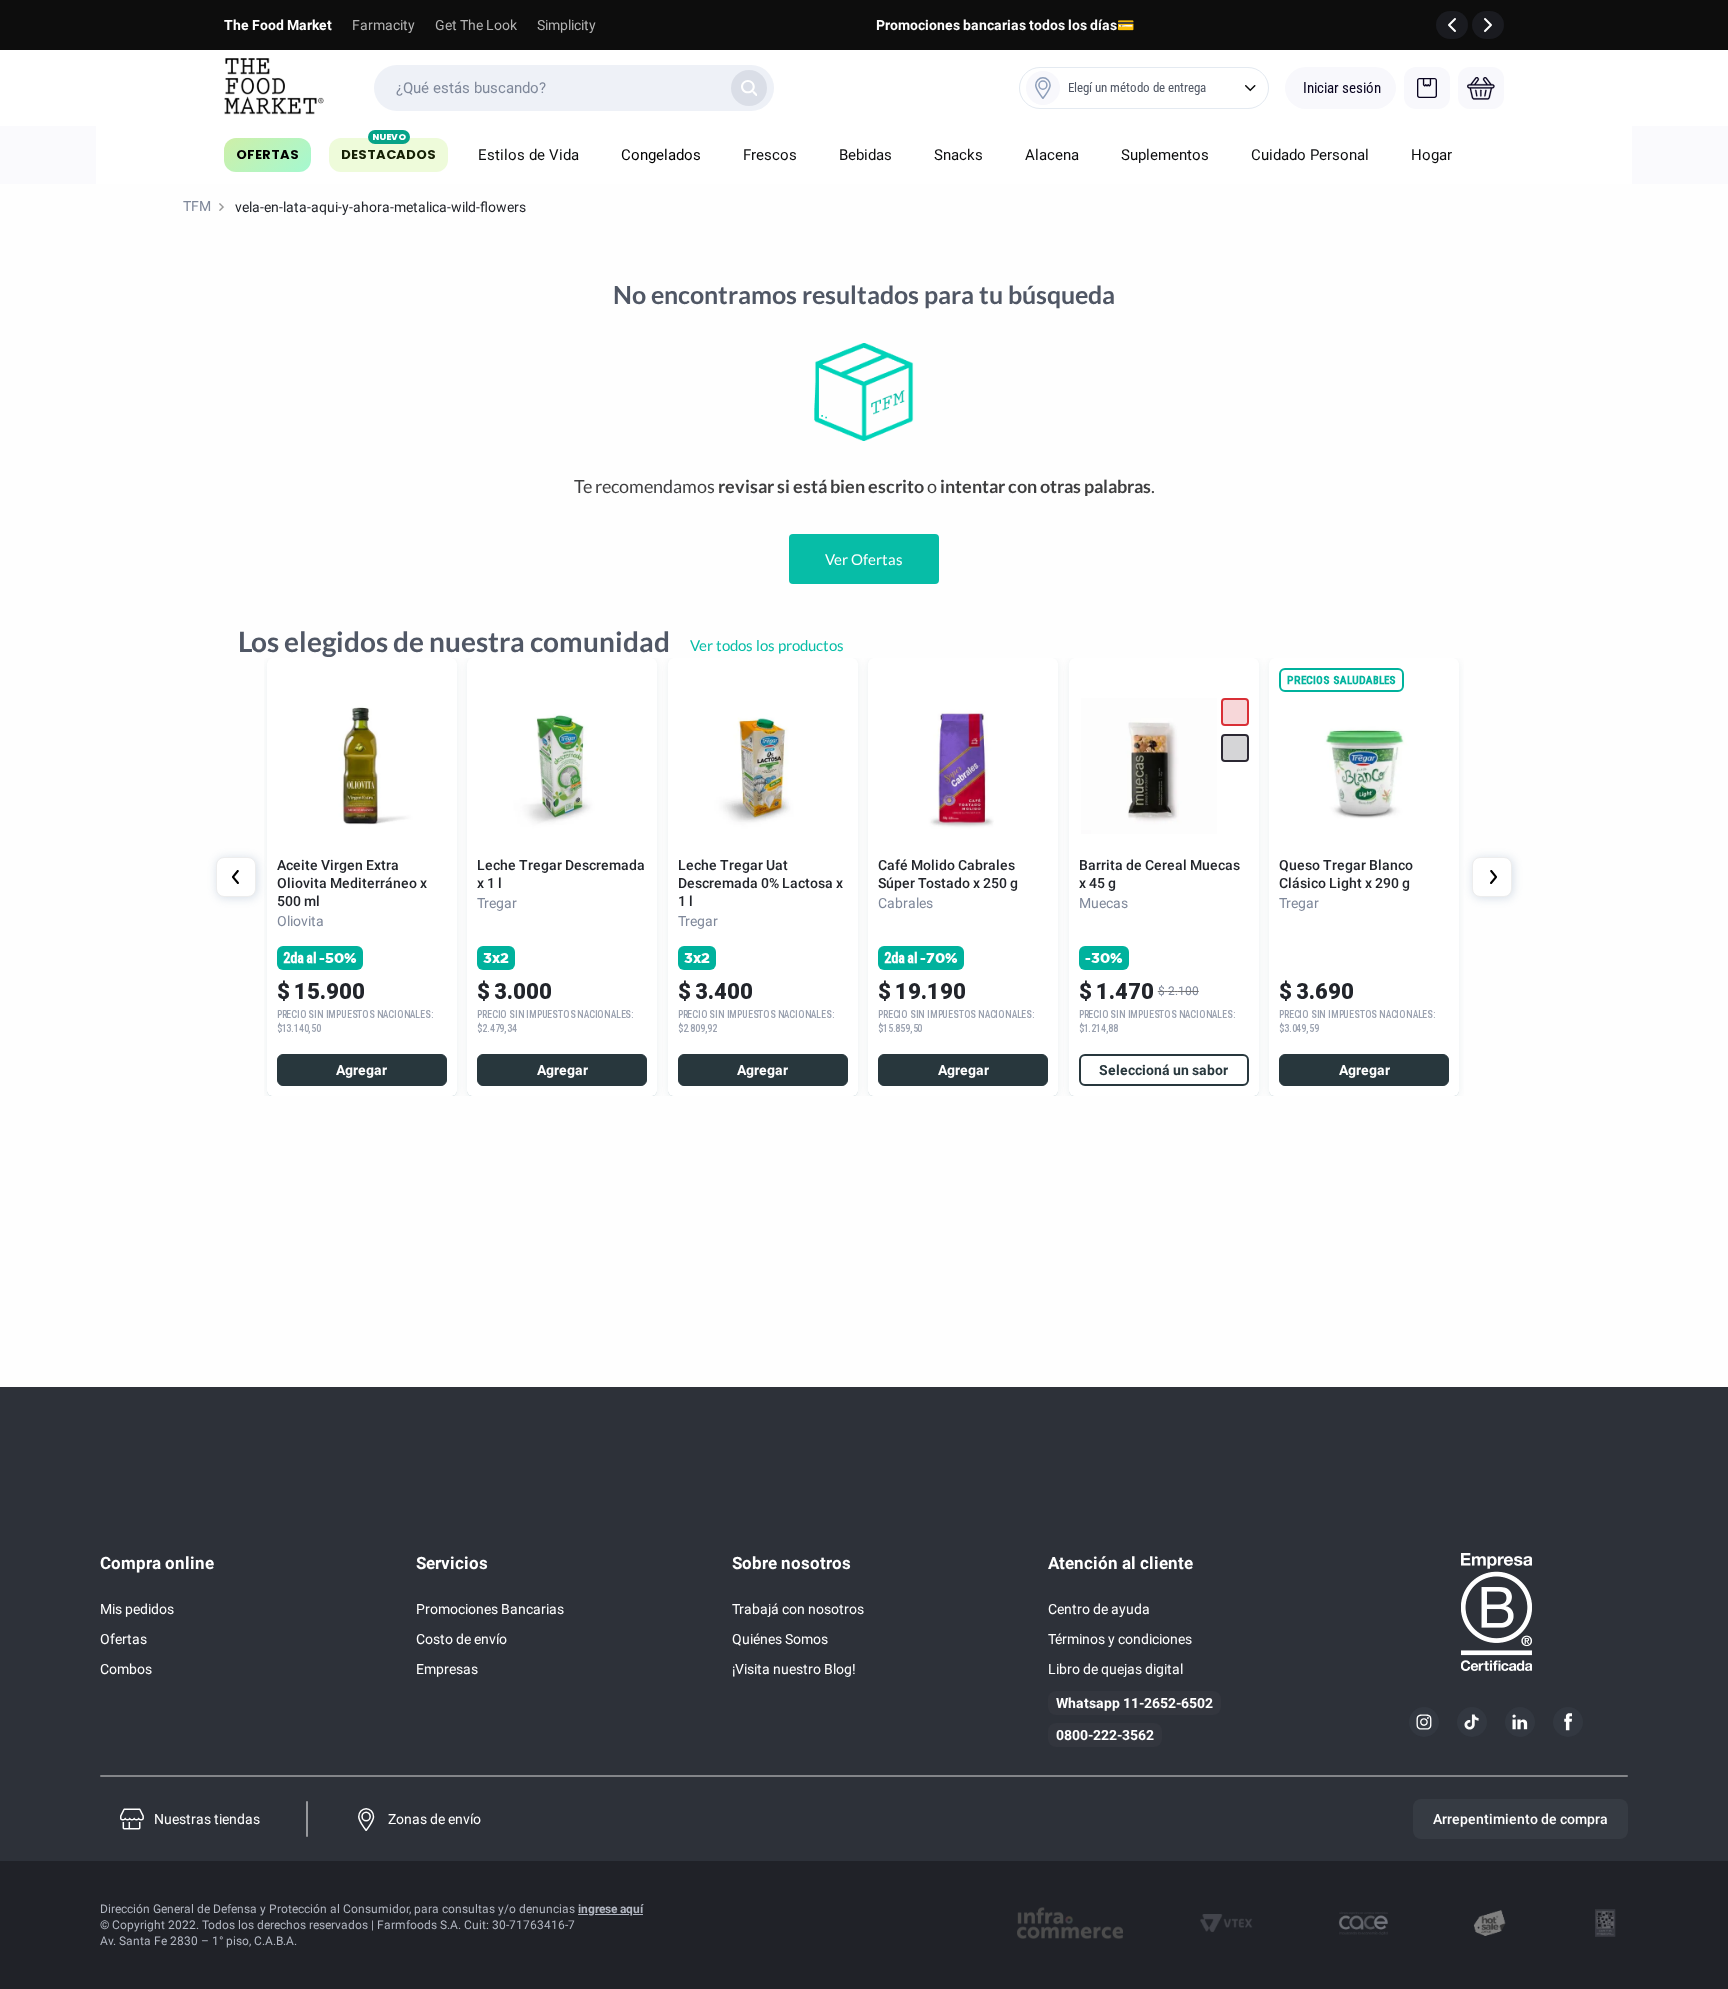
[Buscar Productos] (749, 88)
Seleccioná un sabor (1163, 1070)
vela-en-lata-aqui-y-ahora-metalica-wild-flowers (380, 207)
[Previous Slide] (236, 877)
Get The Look (476, 25)
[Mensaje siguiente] (1488, 25)
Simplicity (566, 25)
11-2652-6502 (1168, 1703)
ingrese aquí (610, 1909)
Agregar (361, 1070)
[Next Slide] (1492, 877)
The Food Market (278, 25)
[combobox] (574, 88)
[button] (1235, 748)
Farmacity (383, 25)
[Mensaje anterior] (1452, 25)
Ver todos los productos (767, 645)
